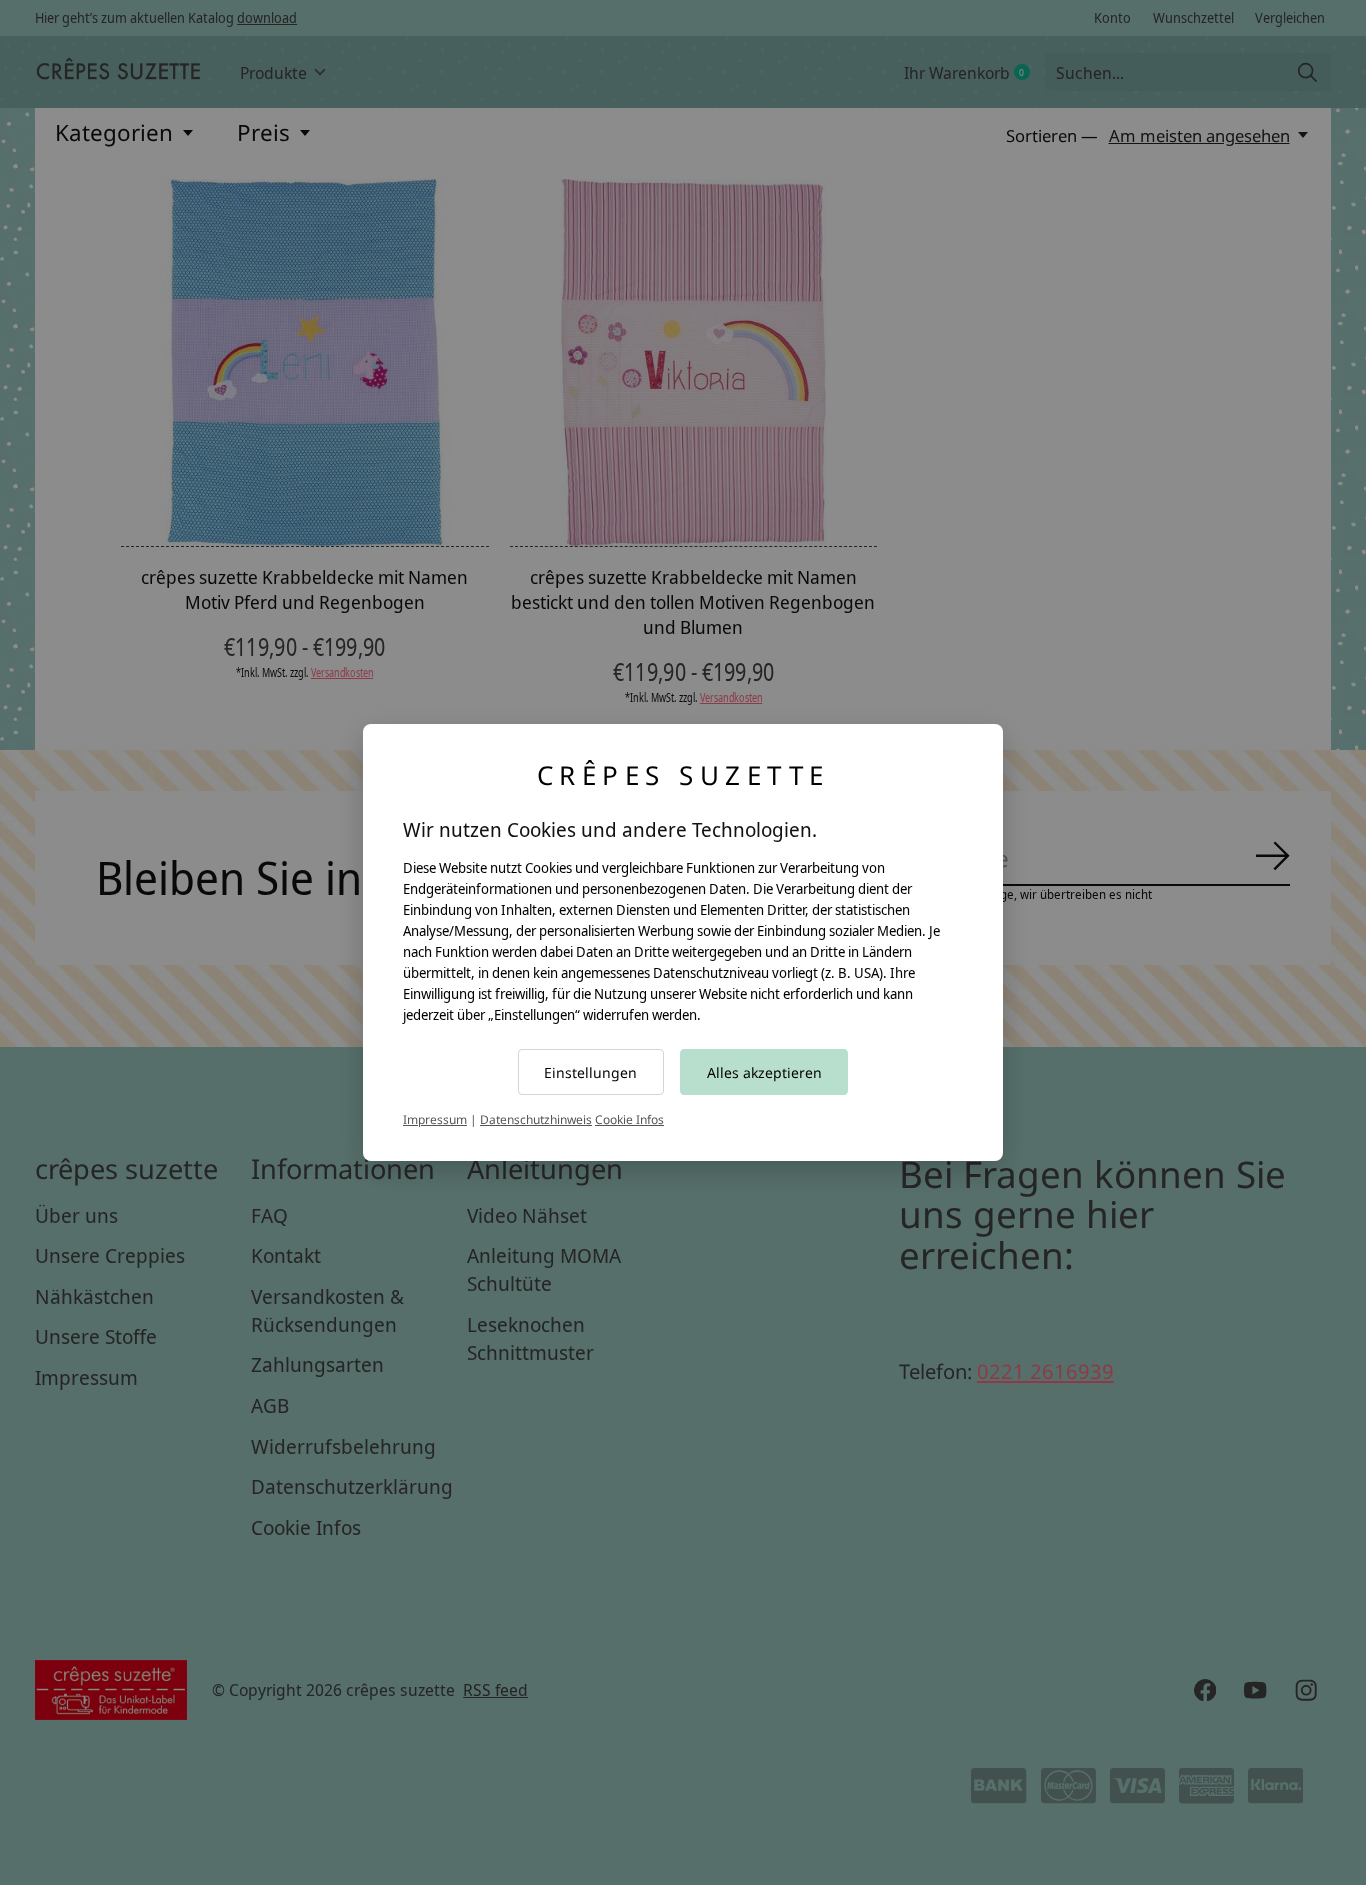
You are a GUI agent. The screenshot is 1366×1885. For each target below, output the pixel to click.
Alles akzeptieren (764, 1072)
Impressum (435, 1119)
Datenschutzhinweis (536, 1119)
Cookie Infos (629, 1119)
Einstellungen (590, 1072)
